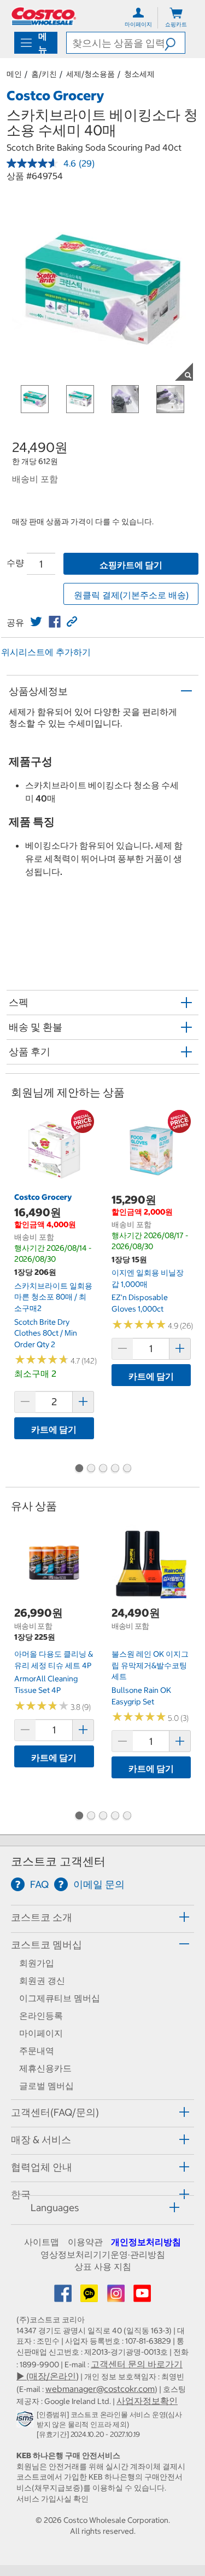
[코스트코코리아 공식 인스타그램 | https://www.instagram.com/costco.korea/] (117, 2297)
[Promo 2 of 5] (91, 1469)
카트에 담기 (54, 1429)
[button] (175, 43)
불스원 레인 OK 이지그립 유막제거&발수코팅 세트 (150, 1665)
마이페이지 (41, 2033)
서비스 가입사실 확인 (52, 2499)
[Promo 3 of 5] (103, 1469)
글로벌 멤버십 (46, 2086)
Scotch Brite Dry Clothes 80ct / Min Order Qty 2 (46, 1333)
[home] (44, 16)
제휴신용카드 (45, 2068)
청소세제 (139, 74)
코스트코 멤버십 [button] (46, 1945)
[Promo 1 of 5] (79, 1469)
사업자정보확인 (147, 2401)
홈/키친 (44, 74)
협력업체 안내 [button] (42, 2167)
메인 (14, 74)
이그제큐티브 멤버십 (60, 1998)
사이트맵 (42, 2242)
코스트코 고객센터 (58, 1861)
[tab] (102, 1917)
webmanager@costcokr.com (100, 2389)
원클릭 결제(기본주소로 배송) (131, 595)
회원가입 (37, 1963)
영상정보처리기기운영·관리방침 (103, 2254)
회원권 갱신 (42, 1980)
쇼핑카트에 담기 (131, 565)
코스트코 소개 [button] (42, 1917)
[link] (36, 622)
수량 (15, 563)
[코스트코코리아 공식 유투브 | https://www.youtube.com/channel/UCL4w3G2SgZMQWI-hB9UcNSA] (142, 2297)
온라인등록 (41, 2016)
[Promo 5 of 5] (127, 1469)
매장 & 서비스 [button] (41, 2140)
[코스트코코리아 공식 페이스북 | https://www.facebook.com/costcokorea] (64, 2297)
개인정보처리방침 (146, 2242)
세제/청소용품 (90, 74)
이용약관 (85, 2242)
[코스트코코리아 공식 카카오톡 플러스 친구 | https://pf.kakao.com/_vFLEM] (90, 2297)
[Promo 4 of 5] (115, 1469)
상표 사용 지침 (103, 2266)
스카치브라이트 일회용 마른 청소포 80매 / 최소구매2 (53, 1297)
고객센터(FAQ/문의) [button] (55, 2112)
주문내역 (37, 2051)
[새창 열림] (27, 2421)
